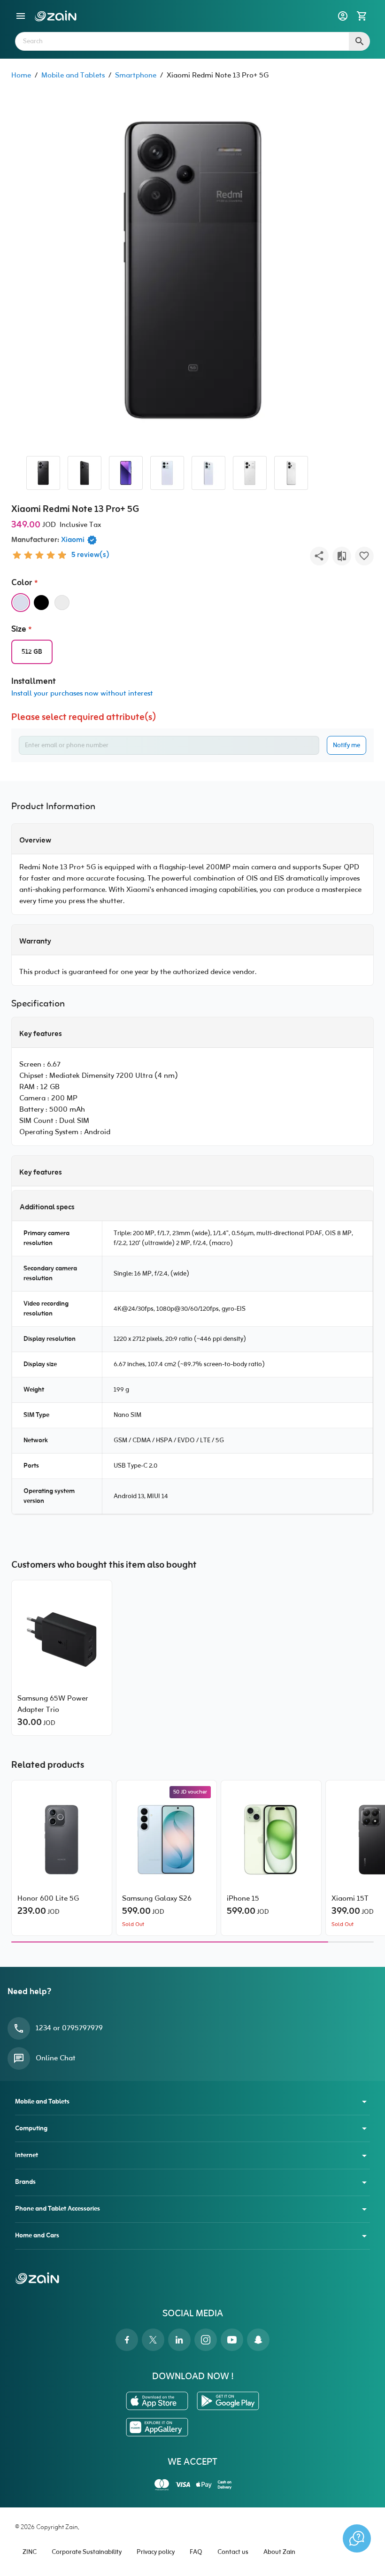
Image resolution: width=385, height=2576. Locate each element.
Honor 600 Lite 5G (48, 1899)
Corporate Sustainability (87, 2552)
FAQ (196, 2552)
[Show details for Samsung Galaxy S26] (166, 1840)
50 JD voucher (190, 1792)
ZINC (30, 2552)
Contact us (233, 2552)
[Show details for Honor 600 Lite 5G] (62, 1840)
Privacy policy (156, 2552)
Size (19, 630)
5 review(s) (90, 555)
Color (22, 583)
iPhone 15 (243, 1899)
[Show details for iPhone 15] (271, 1840)
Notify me (346, 746)
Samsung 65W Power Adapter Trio (53, 1704)
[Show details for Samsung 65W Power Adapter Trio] (62, 1640)
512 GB (32, 652)
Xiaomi (73, 540)
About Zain (279, 2552)
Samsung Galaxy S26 (157, 1899)
